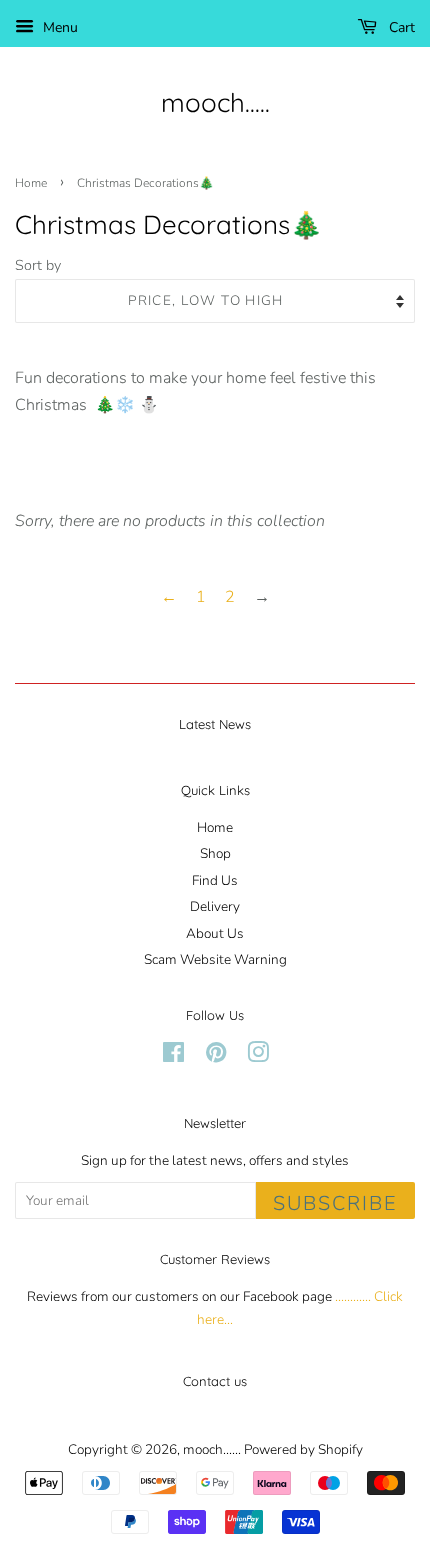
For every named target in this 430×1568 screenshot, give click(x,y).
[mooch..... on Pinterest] (216, 1056)
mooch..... (215, 102)
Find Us (215, 880)
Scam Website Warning (215, 959)
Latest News (215, 724)
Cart (400, 27)
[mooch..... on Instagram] (258, 1056)
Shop (215, 853)
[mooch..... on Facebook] (173, 1056)
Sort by (38, 265)
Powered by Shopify (303, 1449)
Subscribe (335, 1203)
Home (31, 183)
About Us (215, 933)
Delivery (215, 906)
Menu (58, 27)
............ (353, 1296)
